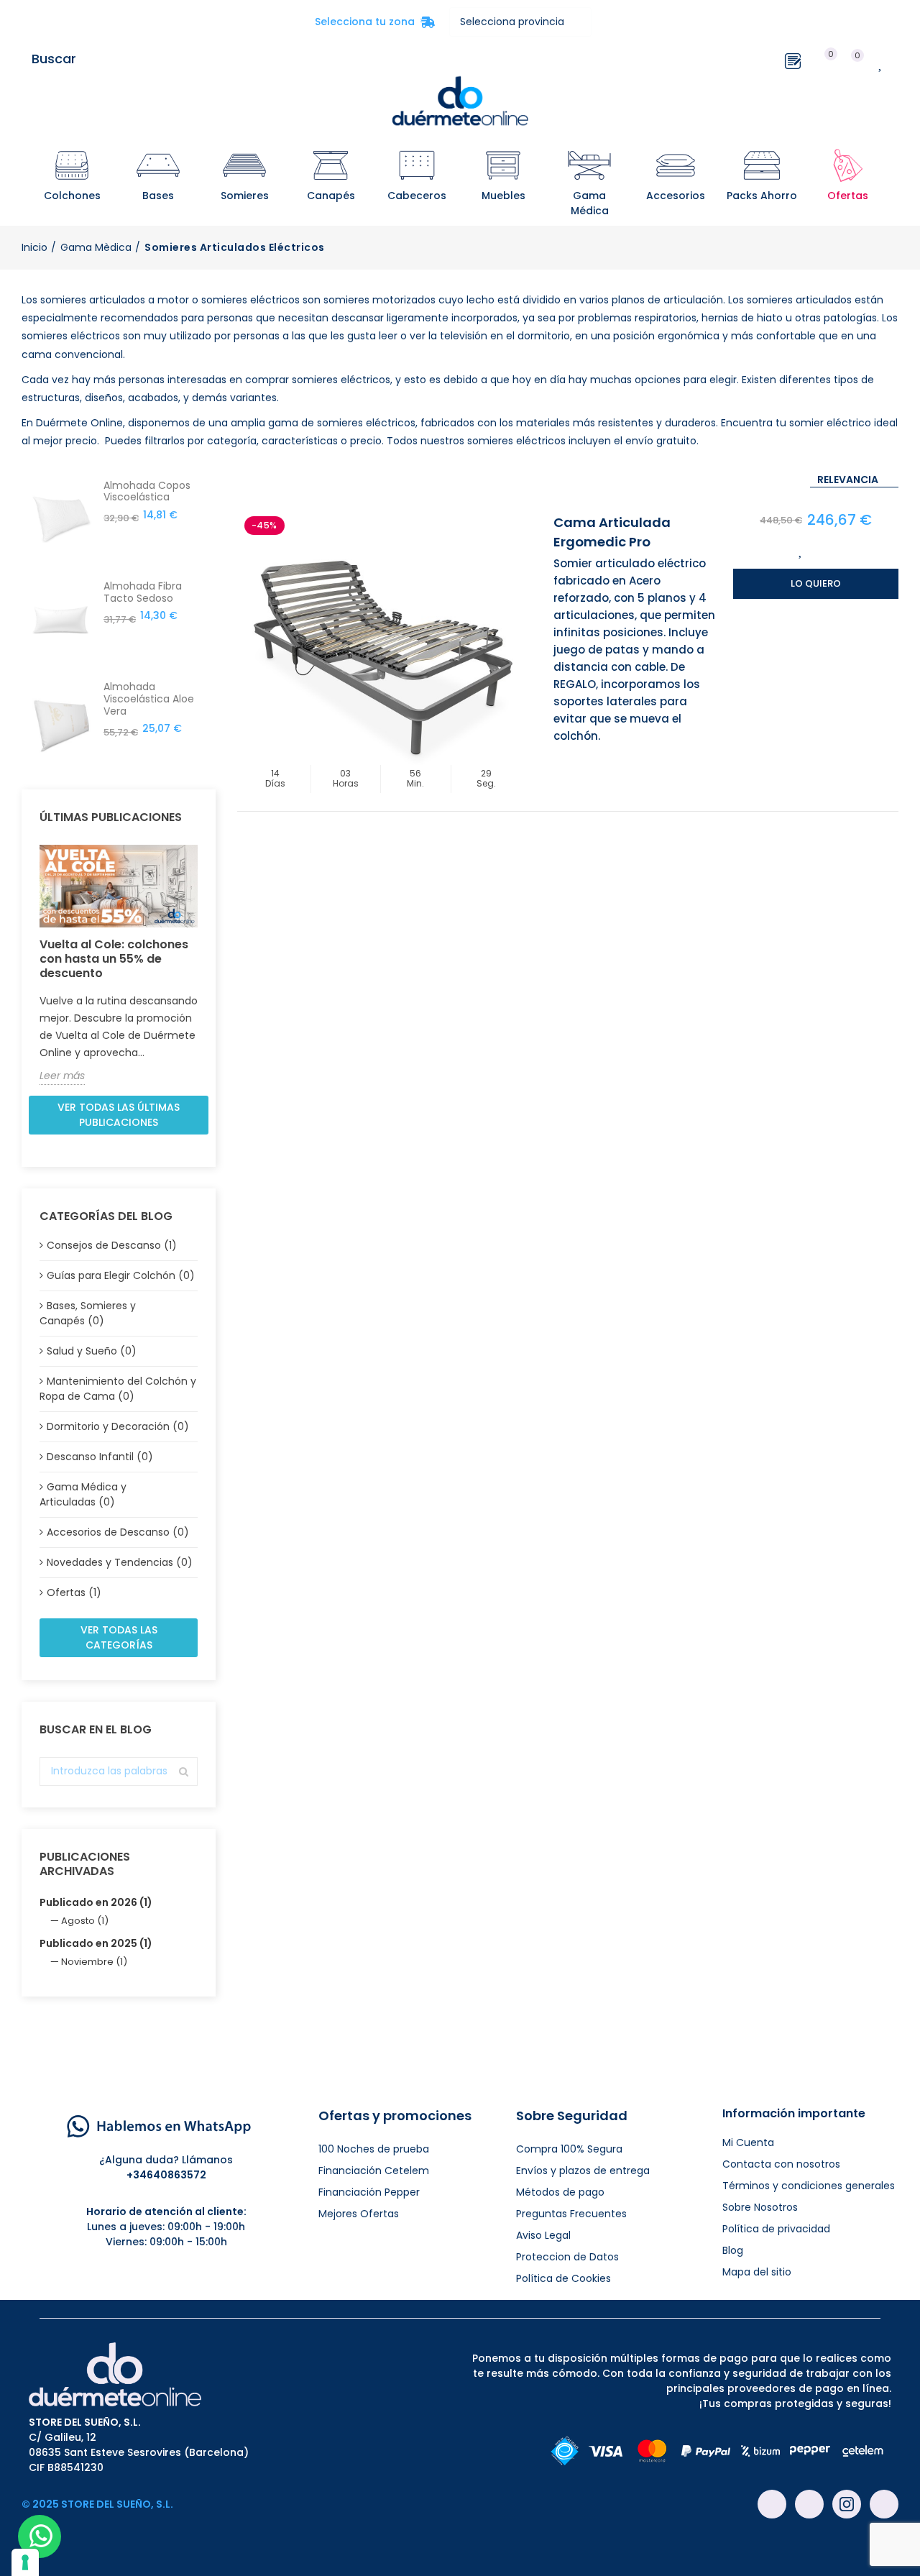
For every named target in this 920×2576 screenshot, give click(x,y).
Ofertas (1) (74, 1592)
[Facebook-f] (772, 2504)
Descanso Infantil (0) (100, 1457)
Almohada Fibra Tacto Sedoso (143, 592)
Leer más (62, 1076)
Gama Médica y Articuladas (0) (83, 1494)
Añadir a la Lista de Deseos (801, 550)
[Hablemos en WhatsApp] (159, 2125)
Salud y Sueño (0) (92, 1351)
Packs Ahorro (762, 196)
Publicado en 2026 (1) (96, 1902)
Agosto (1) (85, 1921)
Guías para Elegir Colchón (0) (121, 1275)
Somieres (245, 196)
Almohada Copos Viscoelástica (147, 492)
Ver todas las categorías (119, 1637)
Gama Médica (590, 203)
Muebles (503, 196)
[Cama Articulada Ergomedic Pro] (381, 653)
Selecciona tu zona (375, 22)
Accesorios (676, 196)
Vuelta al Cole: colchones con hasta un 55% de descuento (114, 959)
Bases (158, 196)
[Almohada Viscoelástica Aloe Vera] (61, 720)
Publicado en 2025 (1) (96, 1943)
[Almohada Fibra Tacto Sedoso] (61, 620)
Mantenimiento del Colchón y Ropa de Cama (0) (118, 1389)
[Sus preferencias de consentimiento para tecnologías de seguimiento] (25, 2562)
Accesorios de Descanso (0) (118, 1532)
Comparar (831, 550)
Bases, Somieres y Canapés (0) (88, 1313)
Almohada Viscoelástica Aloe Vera (149, 699)
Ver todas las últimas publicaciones (119, 1115)
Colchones (72, 196)
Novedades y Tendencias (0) (120, 1562)
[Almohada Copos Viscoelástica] (61, 519)
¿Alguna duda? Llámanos (166, 2160)
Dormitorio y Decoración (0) (118, 1426)
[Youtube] (809, 2504)
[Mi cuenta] (906, 59)
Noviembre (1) (94, 1962)
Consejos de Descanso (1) (112, 1245)
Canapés (331, 196)
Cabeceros (417, 196)
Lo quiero (816, 583)
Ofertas (848, 196)
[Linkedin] (884, 2504)
